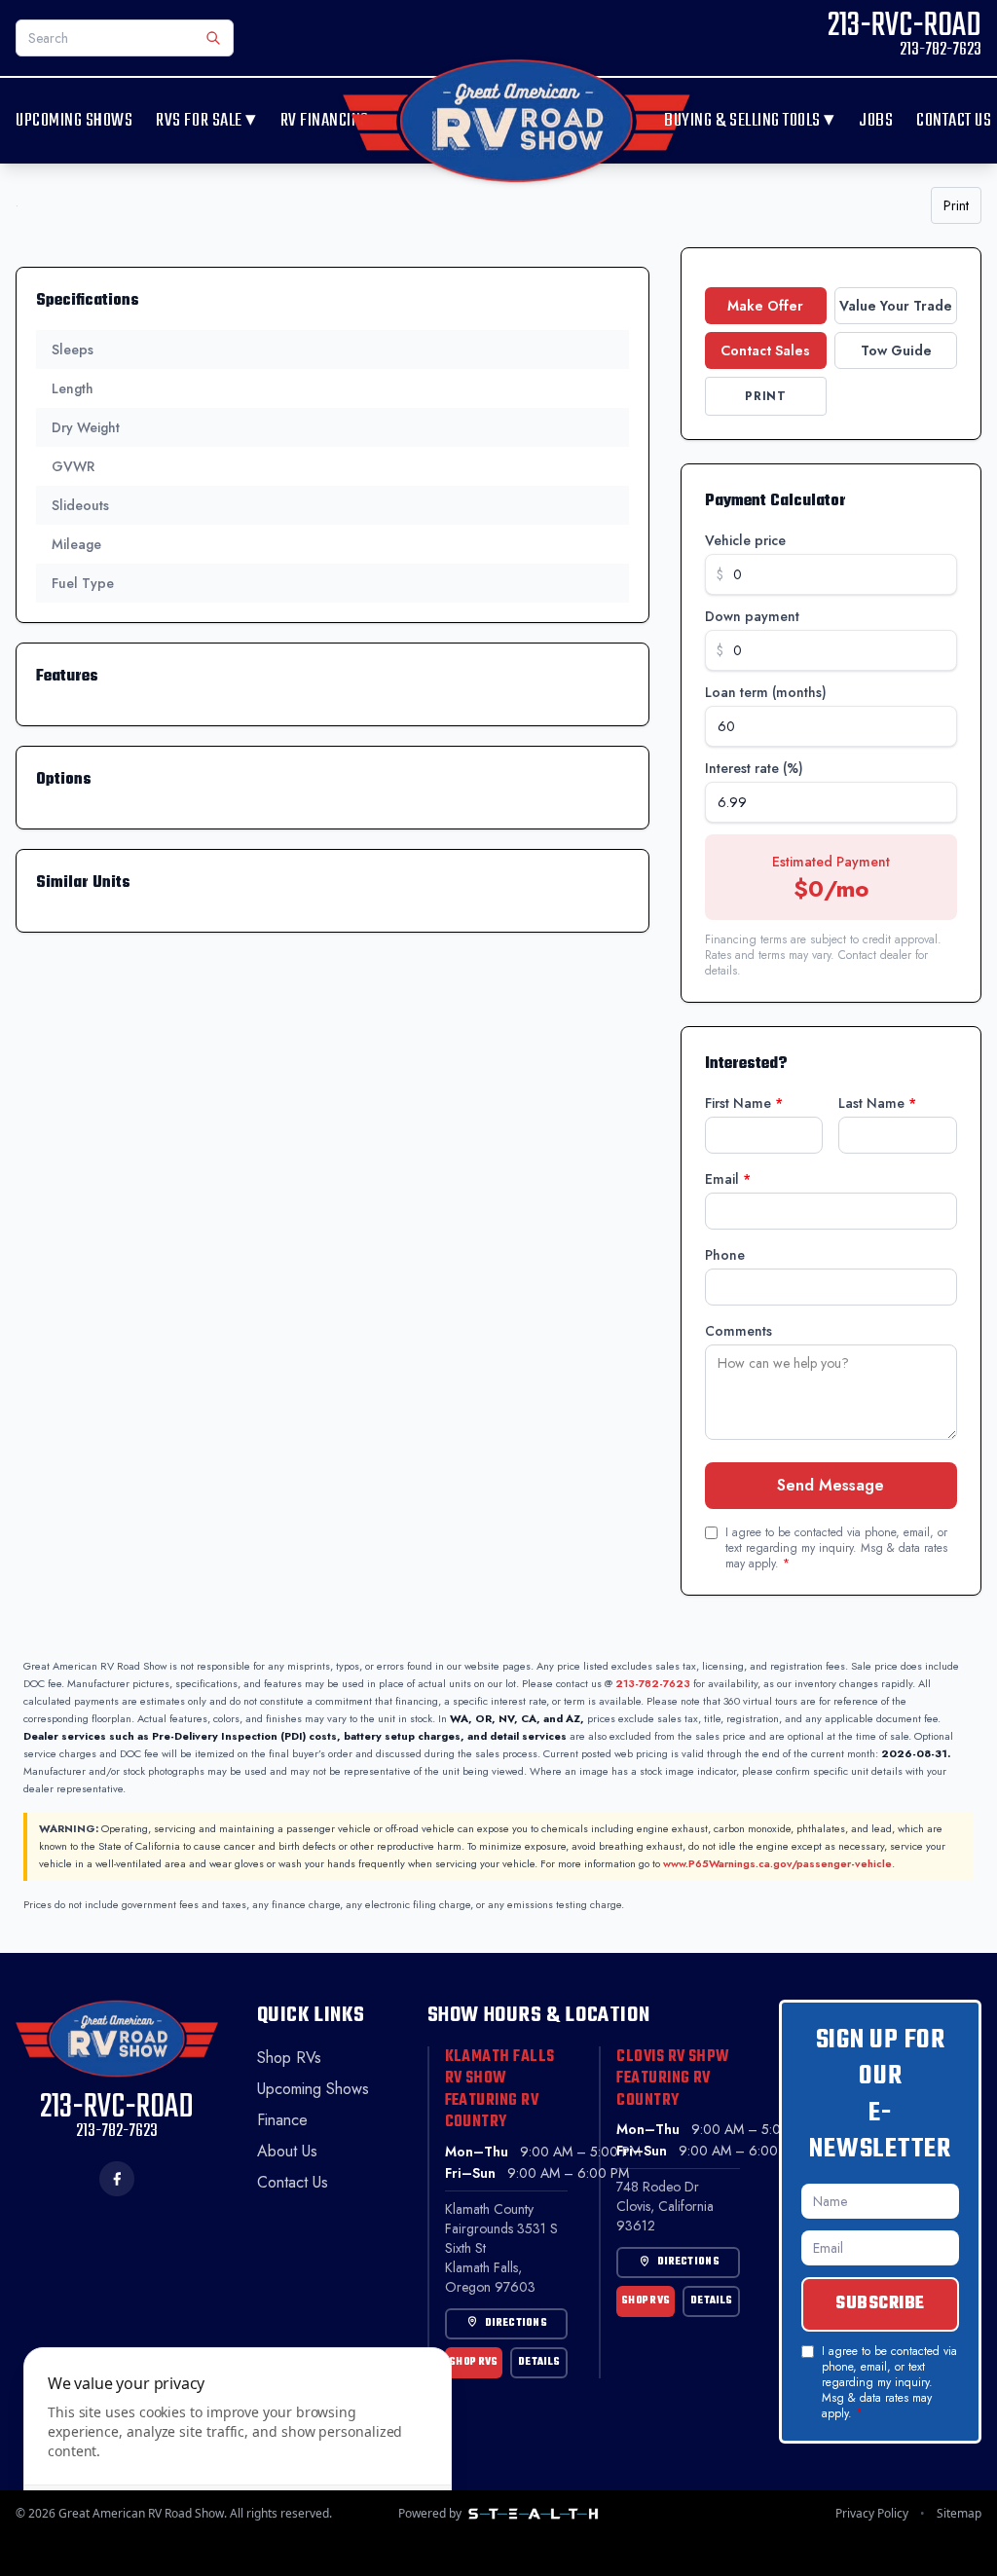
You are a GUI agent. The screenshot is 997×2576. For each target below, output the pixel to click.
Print (956, 205)
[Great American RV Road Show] (517, 121)
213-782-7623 (653, 1683)
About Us (287, 2151)
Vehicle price (745, 540)
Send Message (831, 1485)
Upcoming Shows (74, 121)
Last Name (877, 1103)
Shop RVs (289, 2058)
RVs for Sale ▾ (206, 121)
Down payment (752, 616)
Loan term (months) (766, 692)
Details (539, 2362)
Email (728, 1179)
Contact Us (954, 121)
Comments (739, 1331)
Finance (282, 2120)
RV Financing (325, 121)
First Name (744, 1103)
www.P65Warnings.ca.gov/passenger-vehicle (777, 1863)
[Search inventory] (213, 38)
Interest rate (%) (754, 768)
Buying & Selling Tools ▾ (750, 121)
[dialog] (238, 2450)
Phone (725, 1255)
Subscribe (880, 2304)
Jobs (876, 121)
